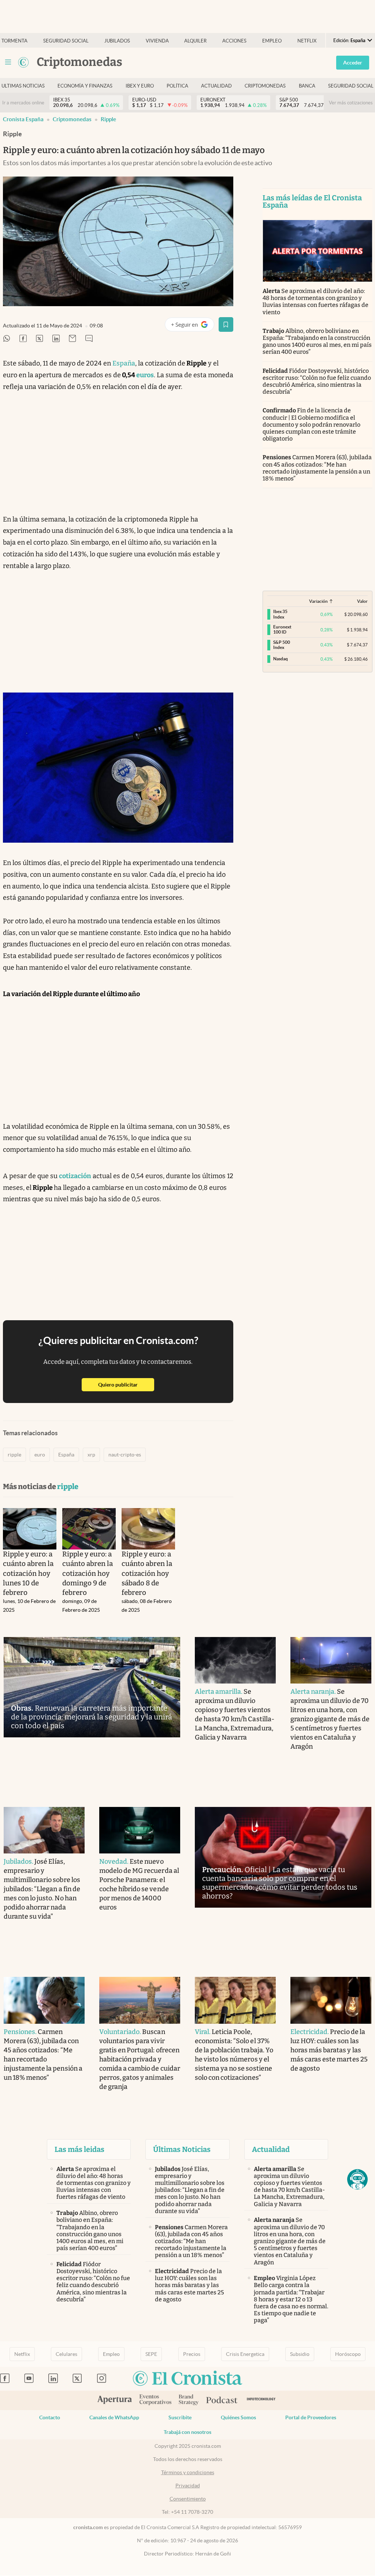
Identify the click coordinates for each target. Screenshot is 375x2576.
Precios (192, 2354)
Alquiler (195, 41)
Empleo (272, 41)
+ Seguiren (192, 326)
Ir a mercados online (23, 103)
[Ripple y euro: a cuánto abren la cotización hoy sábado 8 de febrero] (148, 1529)
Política (177, 86)
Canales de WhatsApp (114, 2417)
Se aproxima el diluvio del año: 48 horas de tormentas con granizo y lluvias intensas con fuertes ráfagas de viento (316, 302)
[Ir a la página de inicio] (23, 62)
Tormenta (14, 41)
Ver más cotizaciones (351, 103)
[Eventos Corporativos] (155, 2400)
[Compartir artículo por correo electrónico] (73, 339)
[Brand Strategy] (189, 2400)
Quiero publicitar (126, 1384)
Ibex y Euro (140, 86)
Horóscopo (348, 2354)
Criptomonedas (265, 86)
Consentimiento (188, 2499)
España (124, 363)
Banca (307, 86)
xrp (91, 1455)
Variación (318, 601)
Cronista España (23, 119)
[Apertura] (115, 2401)
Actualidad (216, 86)
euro (40, 1455)
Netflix (307, 41)
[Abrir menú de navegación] (8, 62)
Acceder (353, 63)
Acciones (234, 41)
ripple (108, 119)
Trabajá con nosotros (187, 2432)
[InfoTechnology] (261, 2400)
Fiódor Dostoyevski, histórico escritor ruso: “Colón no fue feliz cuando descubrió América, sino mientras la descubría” (317, 381)
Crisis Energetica (245, 2354)
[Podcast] (222, 2401)
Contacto (50, 2417)
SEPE (151, 2354)
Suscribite (180, 2417)
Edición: (349, 40)
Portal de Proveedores (311, 2417)
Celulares (66, 2354)
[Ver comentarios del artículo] (89, 339)
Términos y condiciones (188, 2472)
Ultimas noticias (23, 86)
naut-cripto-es (125, 1455)
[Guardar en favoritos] (226, 324)
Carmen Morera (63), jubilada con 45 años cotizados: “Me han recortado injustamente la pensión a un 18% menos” (317, 468)
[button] (357, 2179)
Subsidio (300, 2354)
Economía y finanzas (85, 86)
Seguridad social (66, 41)
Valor (362, 601)
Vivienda (157, 41)
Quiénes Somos (238, 2417)
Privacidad (188, 2486)
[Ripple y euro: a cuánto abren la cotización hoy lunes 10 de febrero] (30, 1529)
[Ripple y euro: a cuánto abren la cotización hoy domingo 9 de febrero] (89, 1529)
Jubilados (117, 41)
